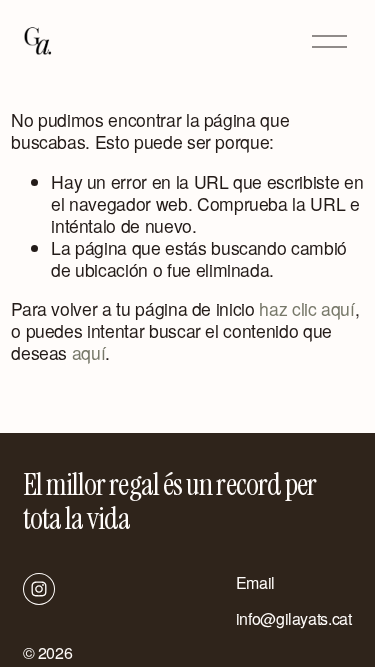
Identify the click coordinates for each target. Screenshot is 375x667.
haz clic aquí (306, 308)
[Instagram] (39, 589)
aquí (89, 352)
